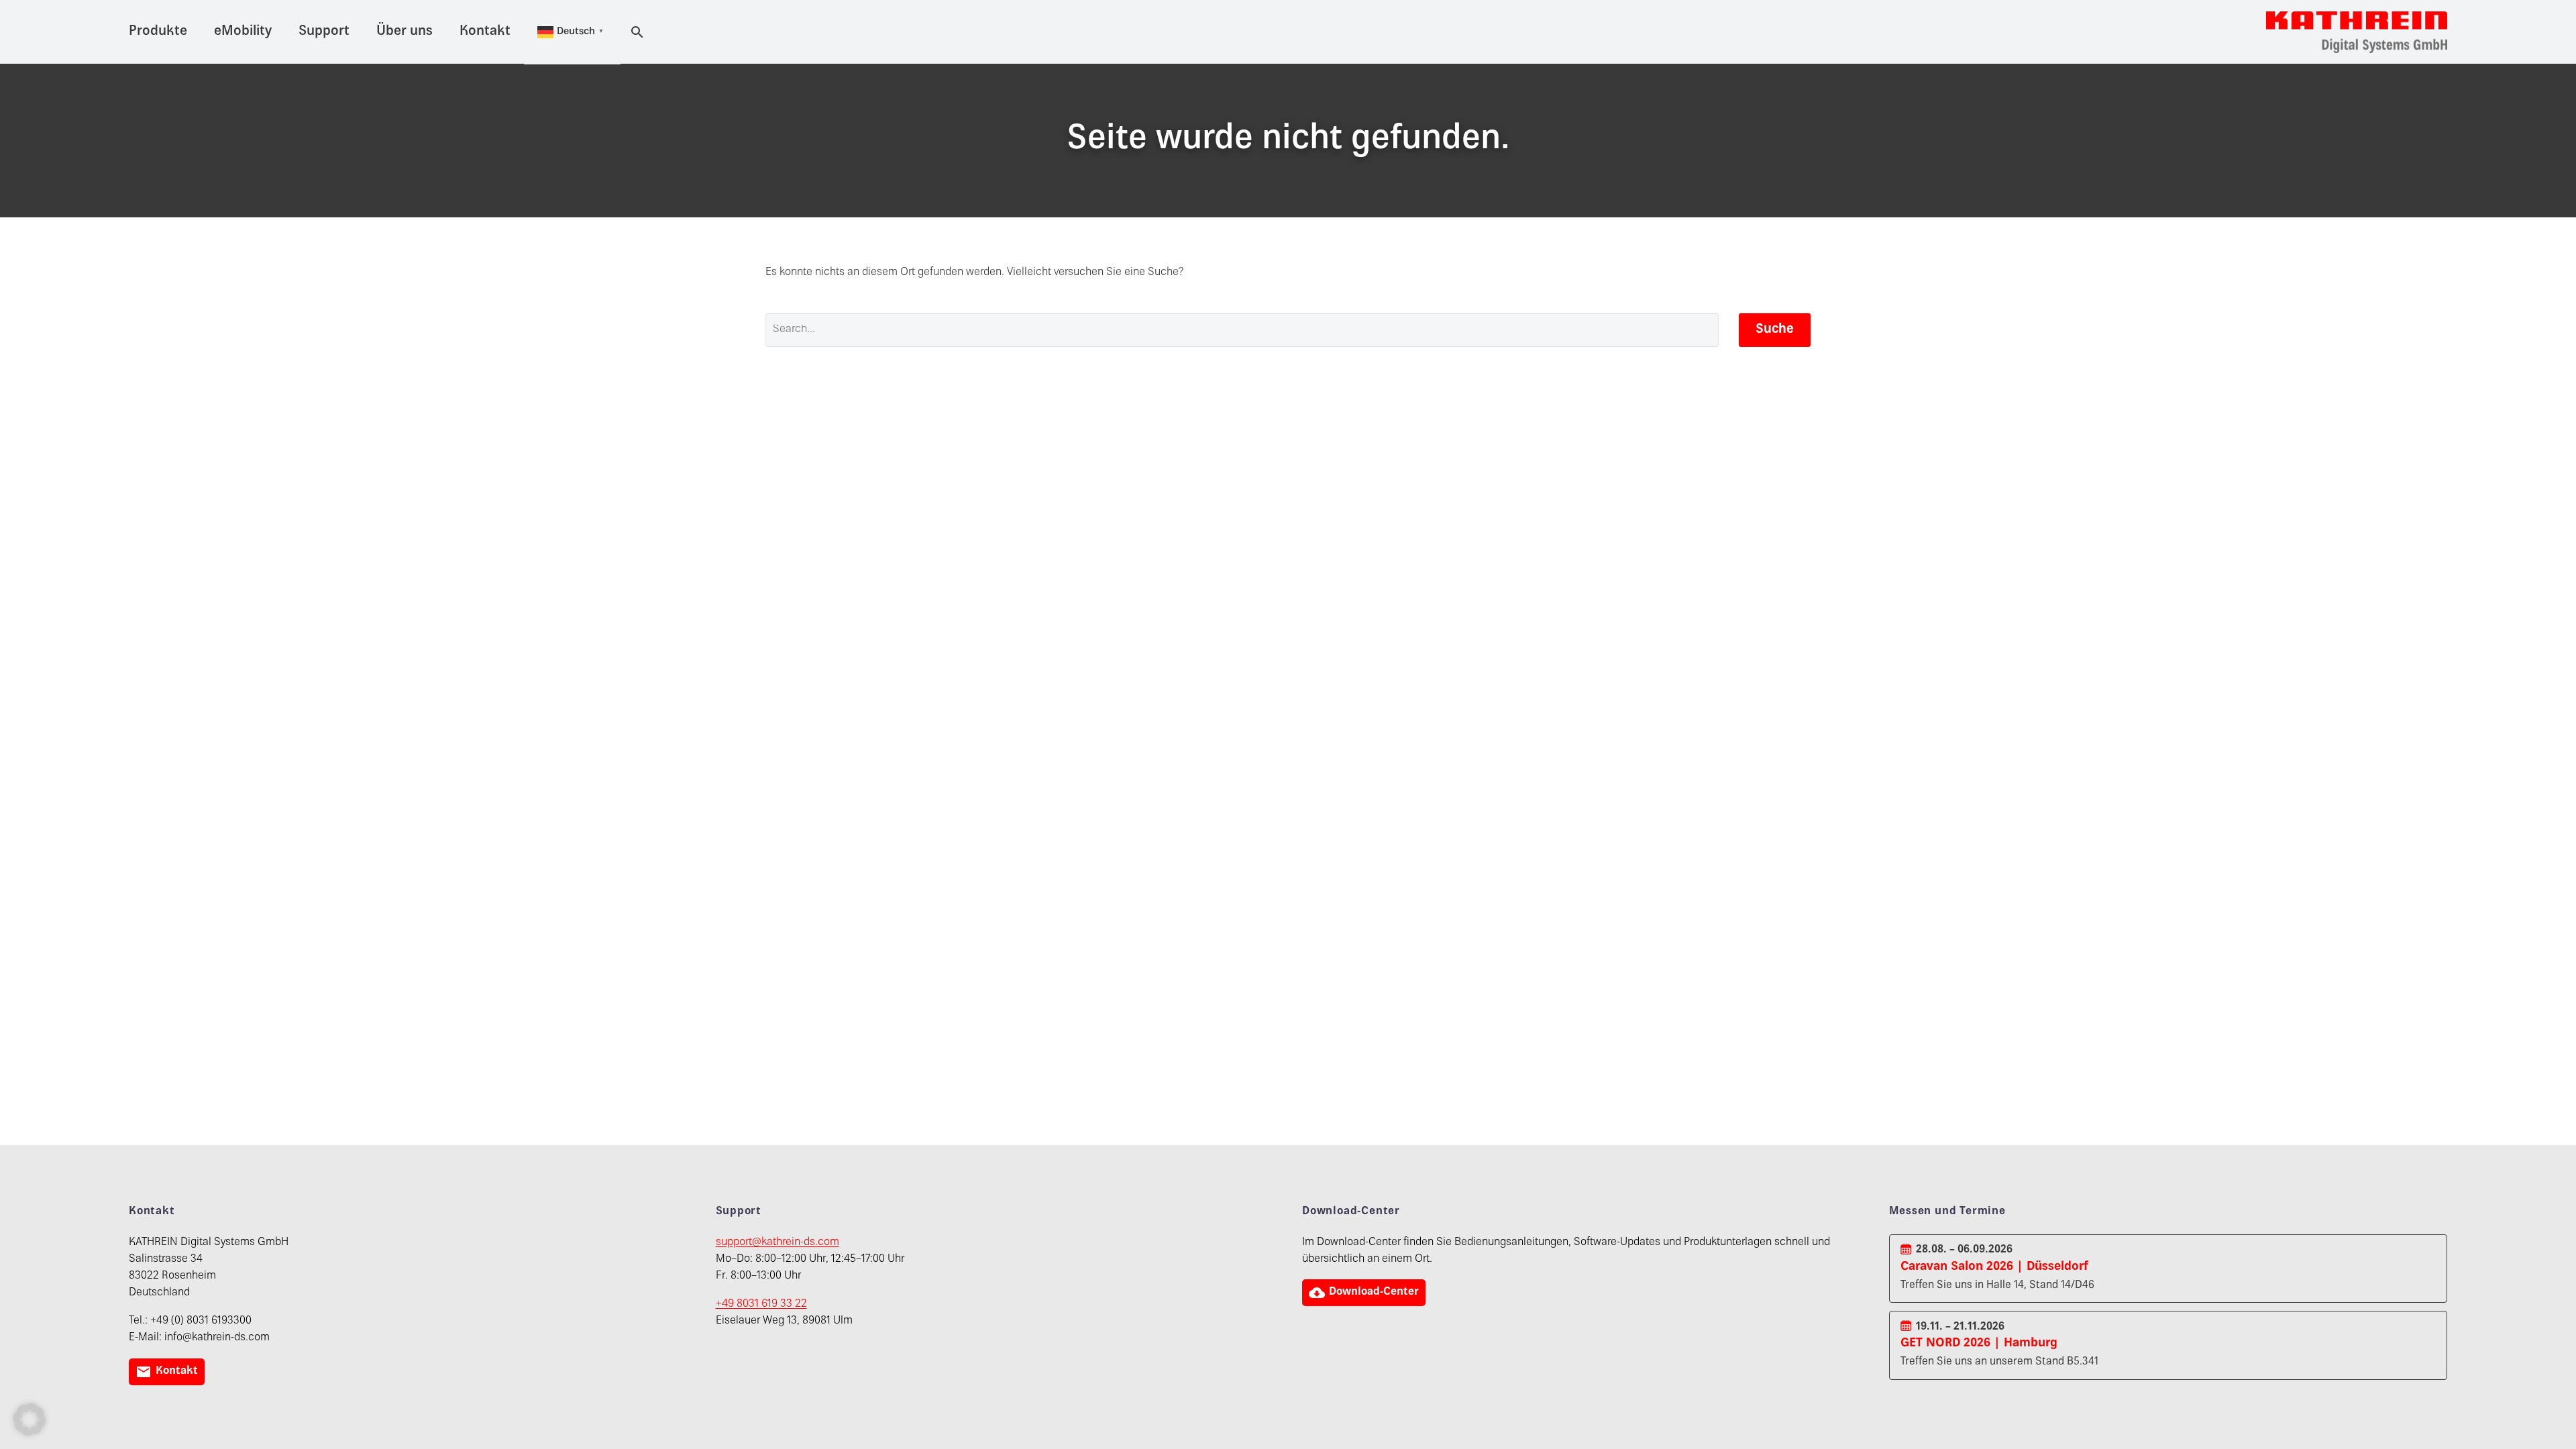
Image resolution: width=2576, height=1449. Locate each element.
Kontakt (485, 32)
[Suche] (635, 32)
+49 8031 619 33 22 (761, 1304)
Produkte (158, 32)
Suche (1775, 330)
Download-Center (1364, 1293)
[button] (30, 1419)
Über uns (405, 32)
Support (324, 32)
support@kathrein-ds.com (777, 1243)
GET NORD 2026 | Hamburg (1979, 1343)
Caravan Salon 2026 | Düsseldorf (1994, 1267)
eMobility (243, 32)
